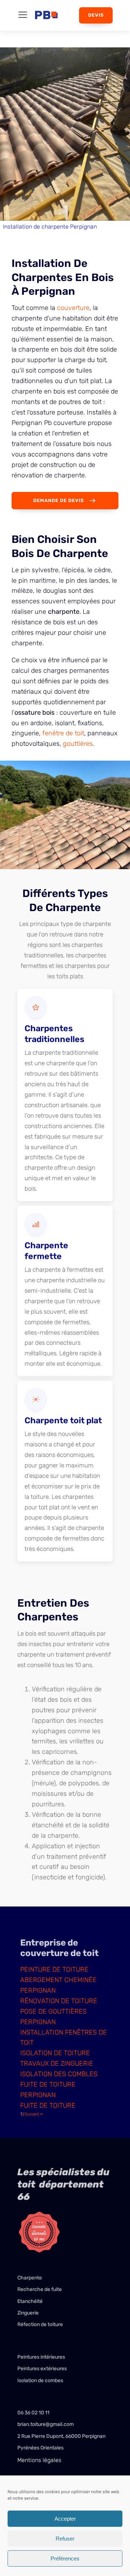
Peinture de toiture (54, 1969)
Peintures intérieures (42, 2357)
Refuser (65, 2539)
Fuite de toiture (48, 2105)
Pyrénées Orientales (41, 2448)
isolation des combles (59, 2074)
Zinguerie (28, 2313)
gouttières (78, 744)
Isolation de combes (40, 2381)
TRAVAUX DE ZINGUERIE (57, 2063)
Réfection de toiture (41, 2324)
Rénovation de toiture (59, 2001)
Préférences (65, 2558)
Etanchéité (31, 2301)
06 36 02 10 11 (33, 2413)
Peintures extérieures (43, 2369)
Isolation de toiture (55, 2053)
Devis (96, 15)
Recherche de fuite (40, 2289)
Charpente (30, 2278)
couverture (73, 308)
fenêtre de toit (63, 733)
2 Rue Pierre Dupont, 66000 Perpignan (61, 2436)
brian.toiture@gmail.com (45, 2424)
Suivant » (34, 2114)
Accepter (65, 2519)
